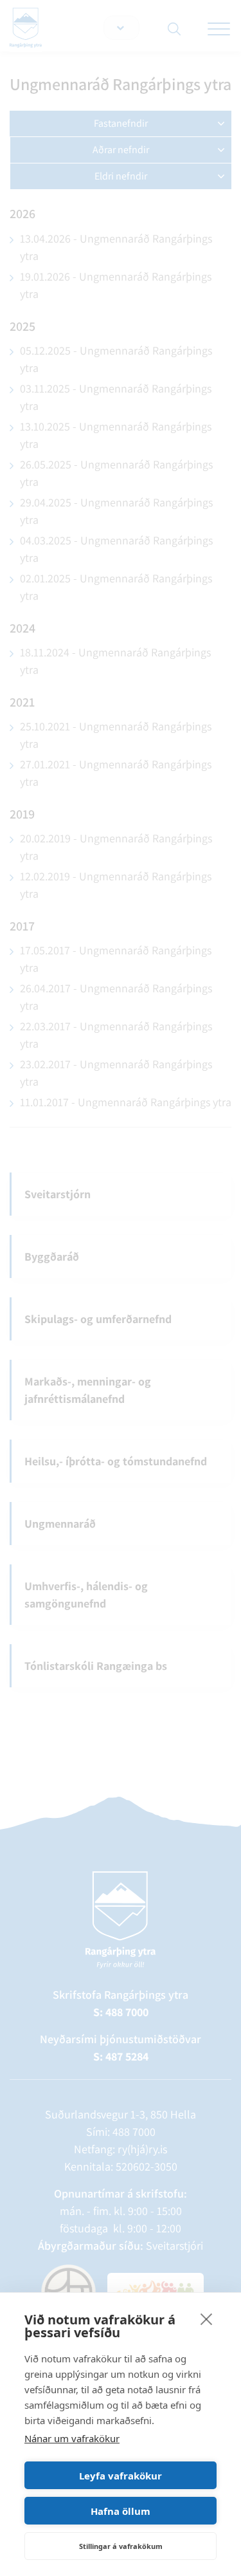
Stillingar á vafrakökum (121, 2546)
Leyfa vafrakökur (121, 2476)
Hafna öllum (121, 2511)
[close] (207, 2319)
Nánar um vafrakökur (72, 2438)
